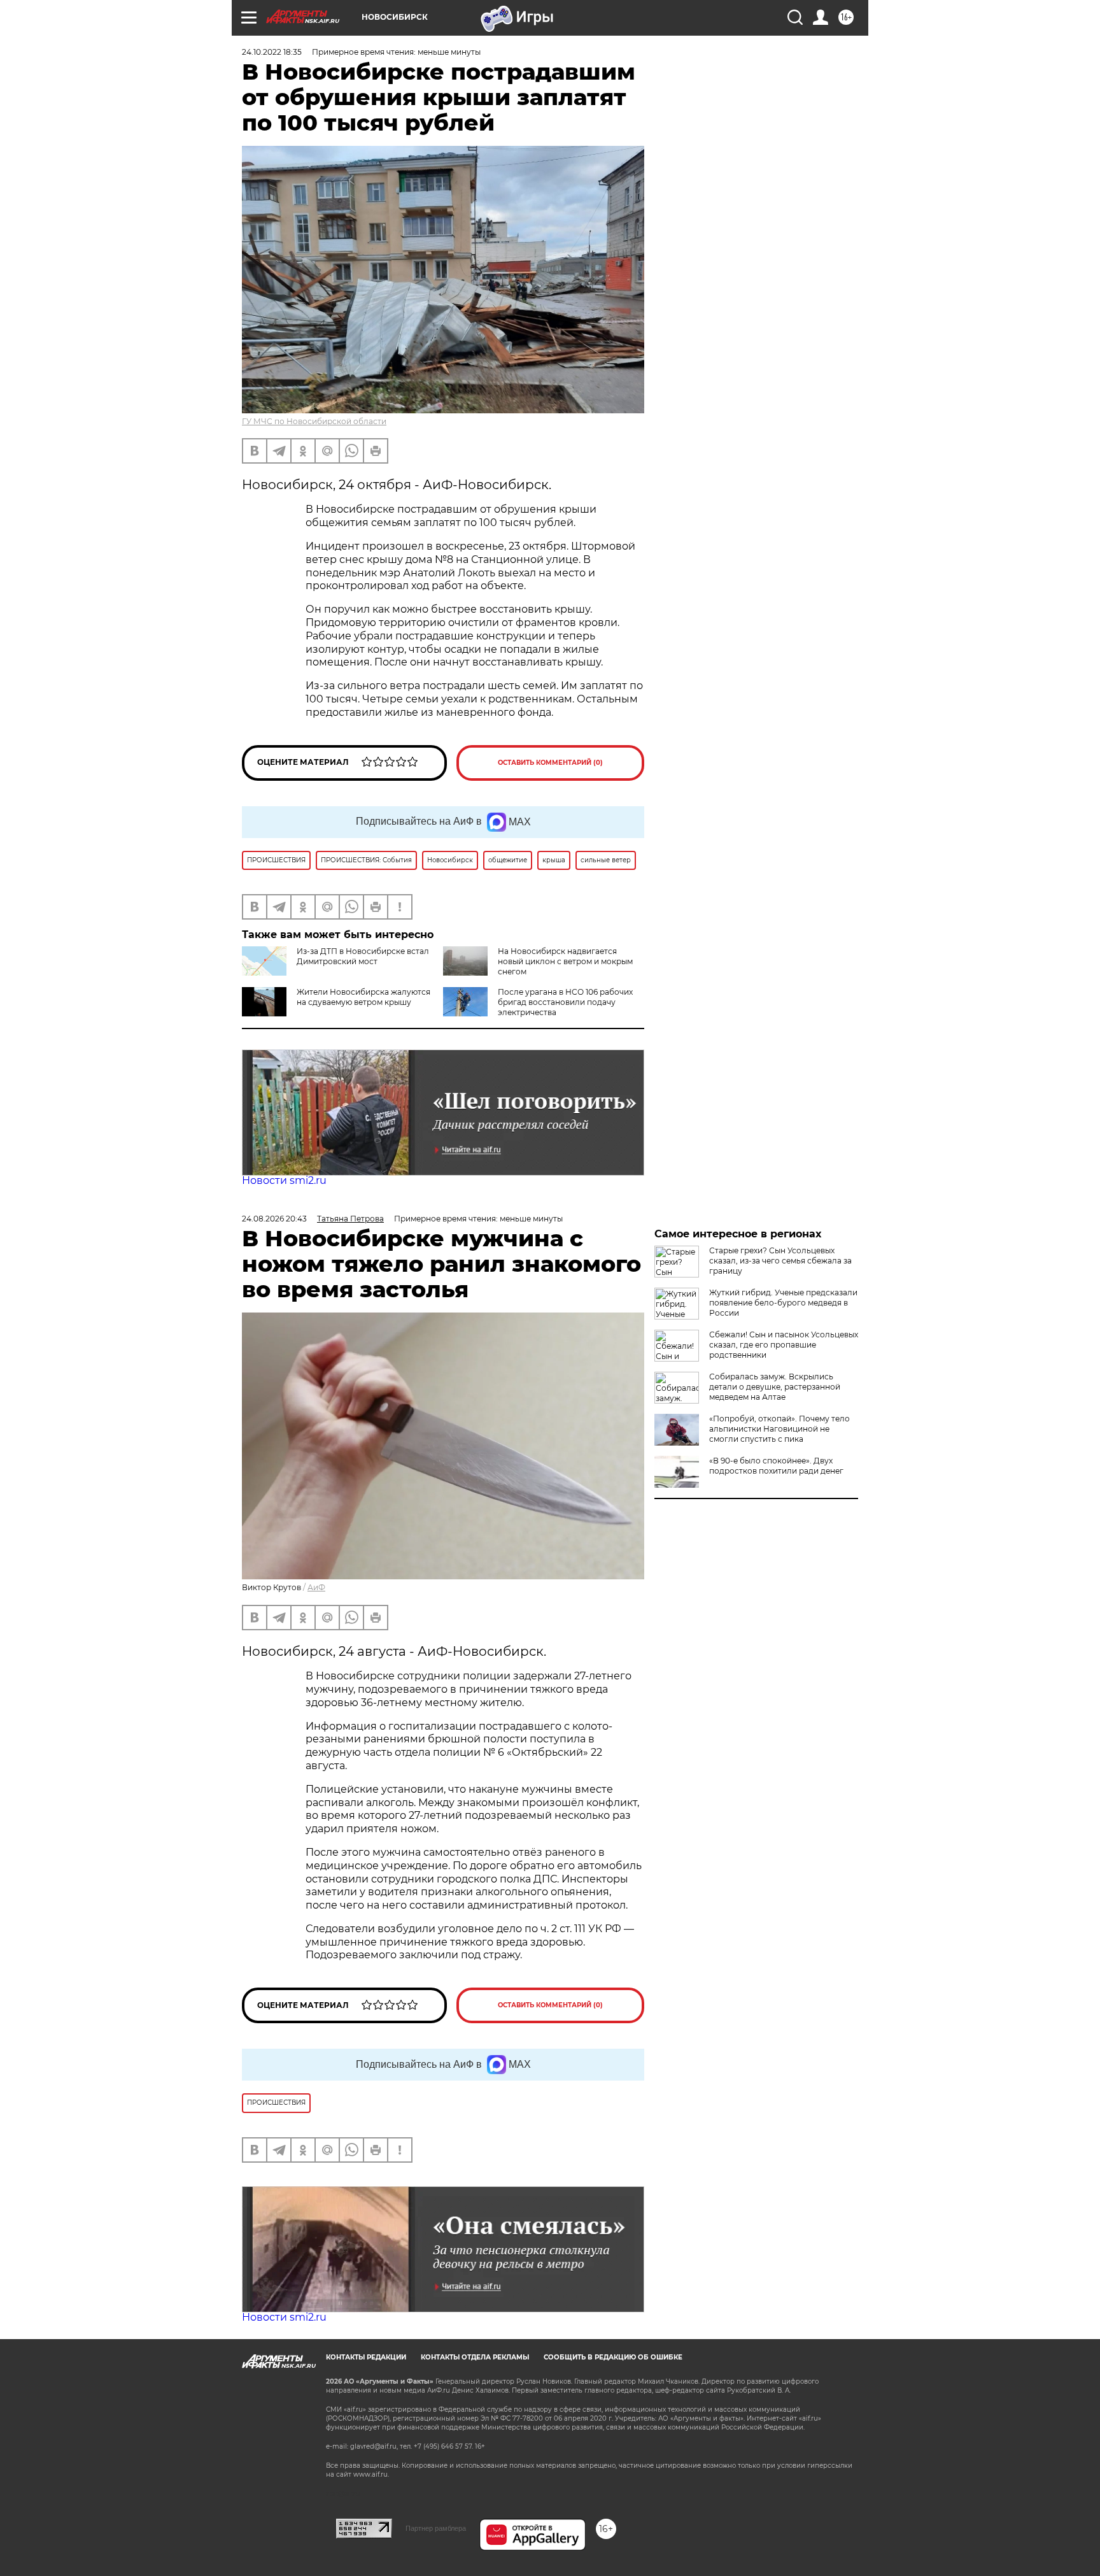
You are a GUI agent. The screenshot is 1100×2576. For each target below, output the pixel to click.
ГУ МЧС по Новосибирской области (314, 421)
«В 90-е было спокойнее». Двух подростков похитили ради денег (776, 1466)
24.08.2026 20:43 (274, 1219)
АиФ (316, 1587)
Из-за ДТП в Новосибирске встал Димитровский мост (363, 956)
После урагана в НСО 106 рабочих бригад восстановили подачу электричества (565, 1002)
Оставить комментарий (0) (550, 763)
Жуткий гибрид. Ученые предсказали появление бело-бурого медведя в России (783, 1303)
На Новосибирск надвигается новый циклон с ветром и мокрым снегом (565, 961)
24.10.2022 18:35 (272, 52)
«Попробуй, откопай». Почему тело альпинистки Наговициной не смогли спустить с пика (779, 1429)
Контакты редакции (366, 2357)
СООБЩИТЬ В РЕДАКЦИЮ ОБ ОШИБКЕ (613, 2357)
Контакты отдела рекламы (475, 2357)
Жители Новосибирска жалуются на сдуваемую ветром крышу (363, 997)
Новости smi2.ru (284, 1180)
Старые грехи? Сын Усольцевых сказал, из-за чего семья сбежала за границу (780, 1261)
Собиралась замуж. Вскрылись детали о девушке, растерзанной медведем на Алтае (775, 1387)
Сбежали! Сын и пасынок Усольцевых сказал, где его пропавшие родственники (784, 1345)
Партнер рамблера (436, 2528)
